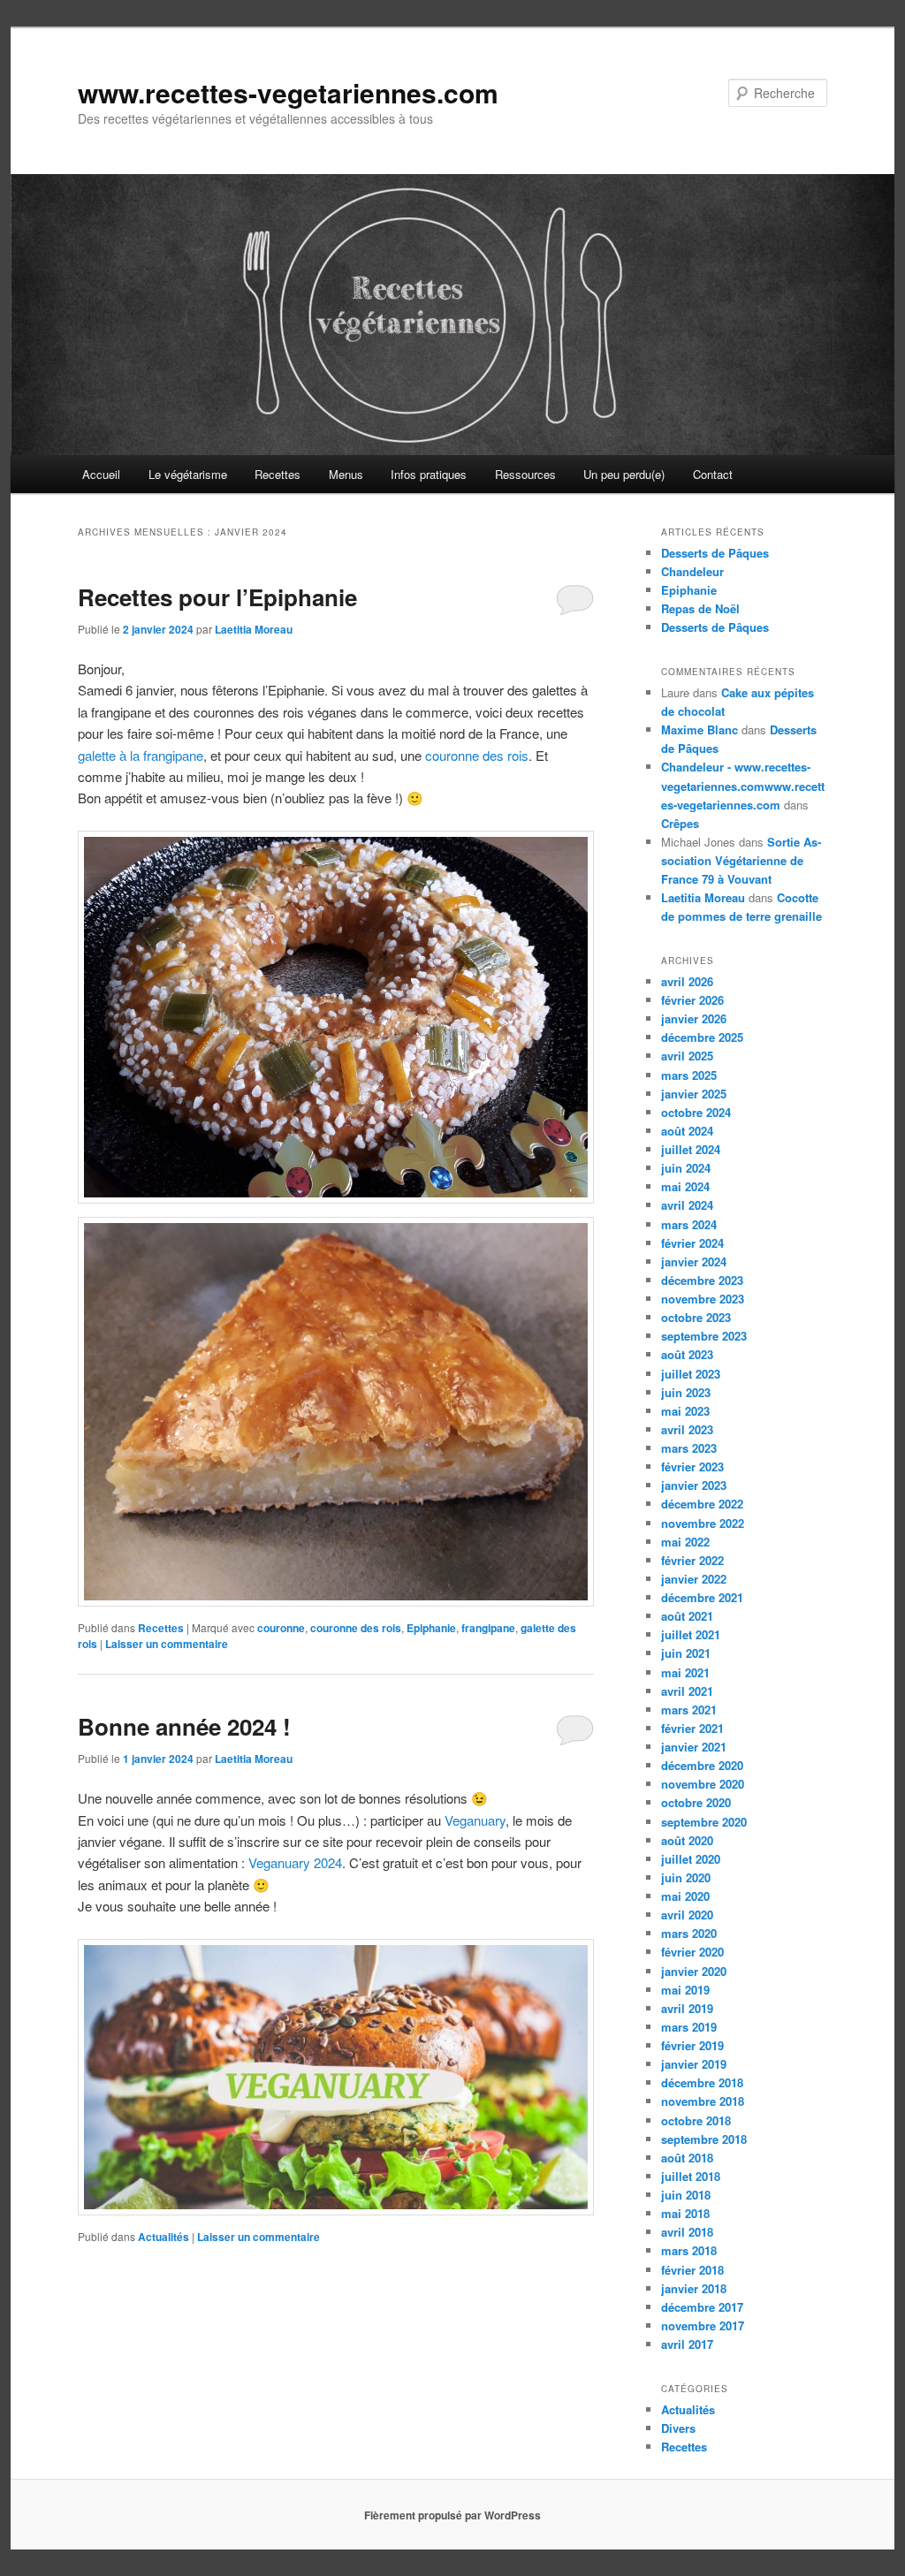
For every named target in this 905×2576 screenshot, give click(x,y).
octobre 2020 (696, 1802)
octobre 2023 (696, 1317)
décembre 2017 (702, 2307)
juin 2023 (686, 1392)
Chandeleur (692, 571)
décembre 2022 (702, 1504)
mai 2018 (685, 2213)
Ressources (525, 474)
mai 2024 (685, 1186)
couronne (281, 1628)
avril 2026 (687, 981)
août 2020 (687, 1840)
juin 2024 (686, 1168)
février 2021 (692, 1728)
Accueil (101, 474)
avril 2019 (687, 2008)
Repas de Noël (700, 608)
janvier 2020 (694, 1971)
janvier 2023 (694, 1485)
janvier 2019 (694, 2064)
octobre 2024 (696, 1112)
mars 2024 (689, 1224)
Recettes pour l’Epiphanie (217, 597)
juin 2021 (686, 1653)
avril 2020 (687, 1915)
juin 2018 (686, 2195)
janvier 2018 (694, 2288)
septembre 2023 (704, 1336)
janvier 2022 (694, 1579)
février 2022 (692, 1560)
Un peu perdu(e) (624, 474)
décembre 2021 (702, 1597)
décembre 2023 (702, 1280)
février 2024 (692, 1243)
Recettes (278, 474)
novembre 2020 (703, 1784)
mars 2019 (689, 2027)
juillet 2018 (691, 2176)
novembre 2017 (703, 2325)
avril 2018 (687, 2232)
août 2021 (687, 1616)
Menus (346, 474)
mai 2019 (685, 1990)
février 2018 (692, 2270)
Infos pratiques (429, 474)
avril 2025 (687, 1056)
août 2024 (687, 1131)
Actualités (164, 2237)
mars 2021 (689, 1710)
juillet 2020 (691, 1859)
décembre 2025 (702, 1037)
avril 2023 (687, 1429)
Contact (713, 474)
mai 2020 (685, 1896)
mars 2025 (689, 1075)
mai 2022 (685, 1542)
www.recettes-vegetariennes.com (288, 92)
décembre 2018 (702, 2082)
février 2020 (692, 1952)
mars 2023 (689, 1448)
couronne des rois (477, 755)
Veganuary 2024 (295, 1862)
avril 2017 (687, 2344)
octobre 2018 (696, 2120)
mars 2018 (689, 2250)
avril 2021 (687, 1691)
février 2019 (692, 2045)
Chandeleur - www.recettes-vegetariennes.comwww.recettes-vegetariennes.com (743, 785)
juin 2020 (686, 1877)
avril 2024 (687, 1205)
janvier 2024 (694, 1261)
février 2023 (692, 1467)
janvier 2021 (694, 1747)
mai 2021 (685, 1672)
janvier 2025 (694, 1094)
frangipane (488, 1628)
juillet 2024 (691, 1149)
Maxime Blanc (700, 729)
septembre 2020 (704, 1822)
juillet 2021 (691, 1634)
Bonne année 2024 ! (184, 1726)
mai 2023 (685, 1411)
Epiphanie (431, 1628)
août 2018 (687, 2158)
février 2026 (692, 1000)
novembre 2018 (703, 2101)
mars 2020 (689, 1933)
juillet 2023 (691, 1374)
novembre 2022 (703, 1523)
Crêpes (680, 823)
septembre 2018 (704, 2139)
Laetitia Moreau (254, 629)
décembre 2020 (702, 1765)
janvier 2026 (694, 1018)
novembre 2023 (703, 1299)
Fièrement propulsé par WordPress (452, 2515)
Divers (678, 2428)
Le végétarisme (188, 474)
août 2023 (687, 1354)
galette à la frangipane (141, 755)
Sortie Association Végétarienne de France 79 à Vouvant (741, 860)
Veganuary (475, 1820)
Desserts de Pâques (715, 553)
